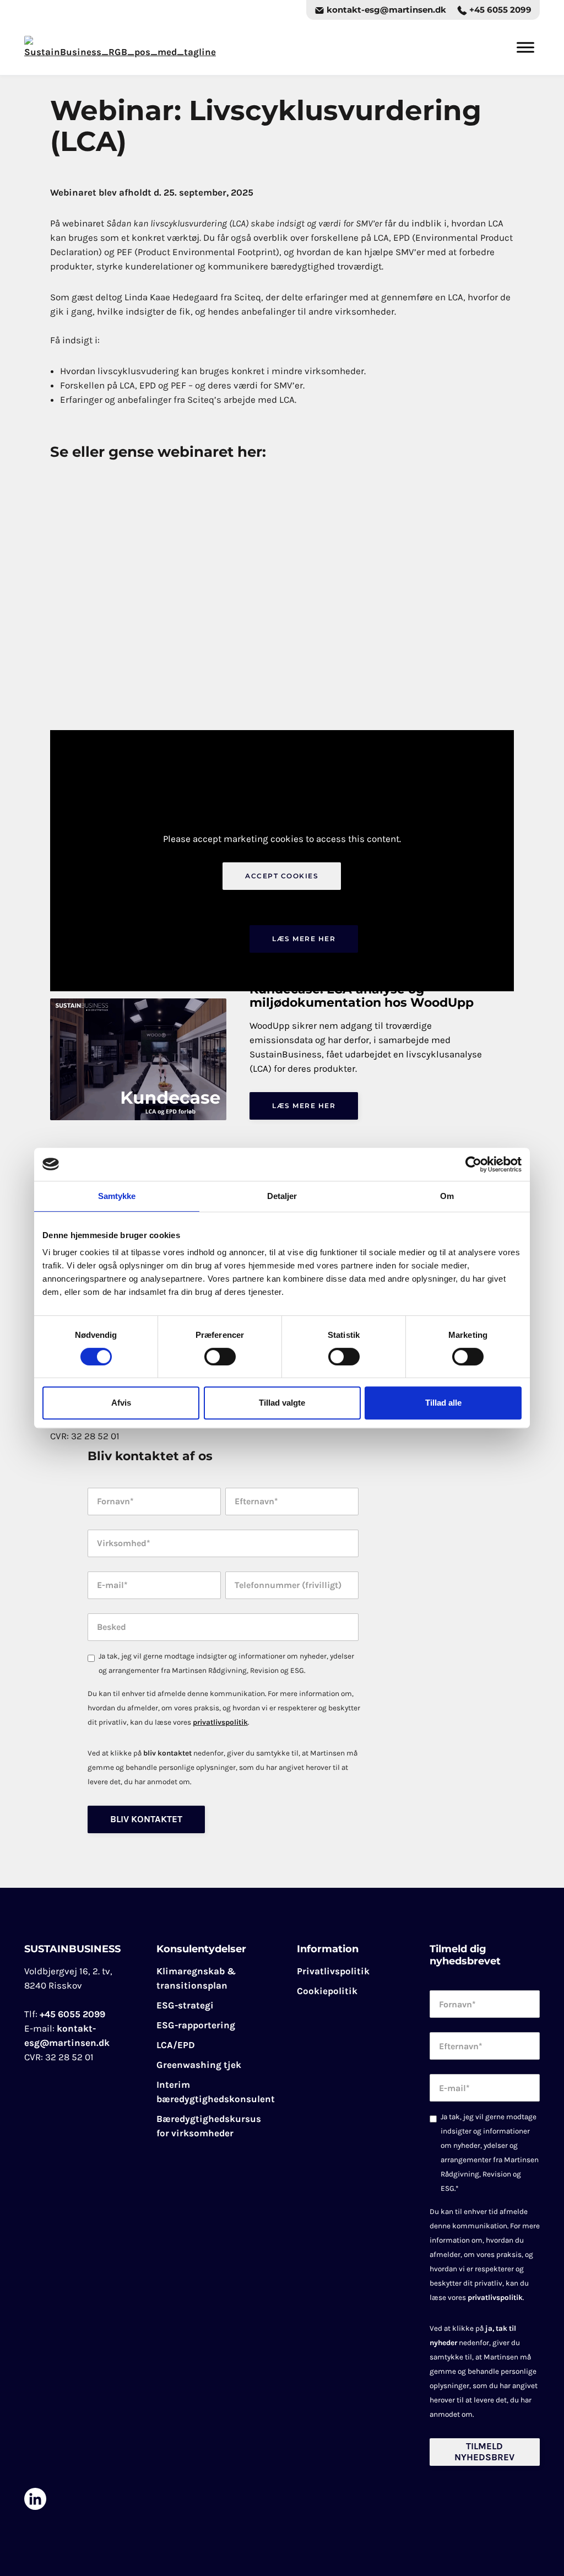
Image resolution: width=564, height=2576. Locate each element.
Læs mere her (304, 939)
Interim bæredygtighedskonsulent (216, 2092)
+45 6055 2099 (499, 10)
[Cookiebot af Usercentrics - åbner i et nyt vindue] (473, 1164)
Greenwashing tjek (199, 2065)
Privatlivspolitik (333, 1971)
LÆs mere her (304, 1106)
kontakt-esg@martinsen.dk (385, 10)
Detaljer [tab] (282, 1196)
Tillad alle (443, 1403)
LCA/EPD (176, 2045)
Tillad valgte (282, 1403)
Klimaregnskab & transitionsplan (196, 1978)
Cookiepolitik (327, 1991)
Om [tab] (447, 1196)
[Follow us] (35, 2499)
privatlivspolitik (220, 1722)
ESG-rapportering (196, 2025)
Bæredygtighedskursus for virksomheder (209, 2126)
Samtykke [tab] (117, 1196)
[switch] (220, 1357)
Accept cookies (282, 876)
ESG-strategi (185, 2005)
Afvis (121, 1403)
